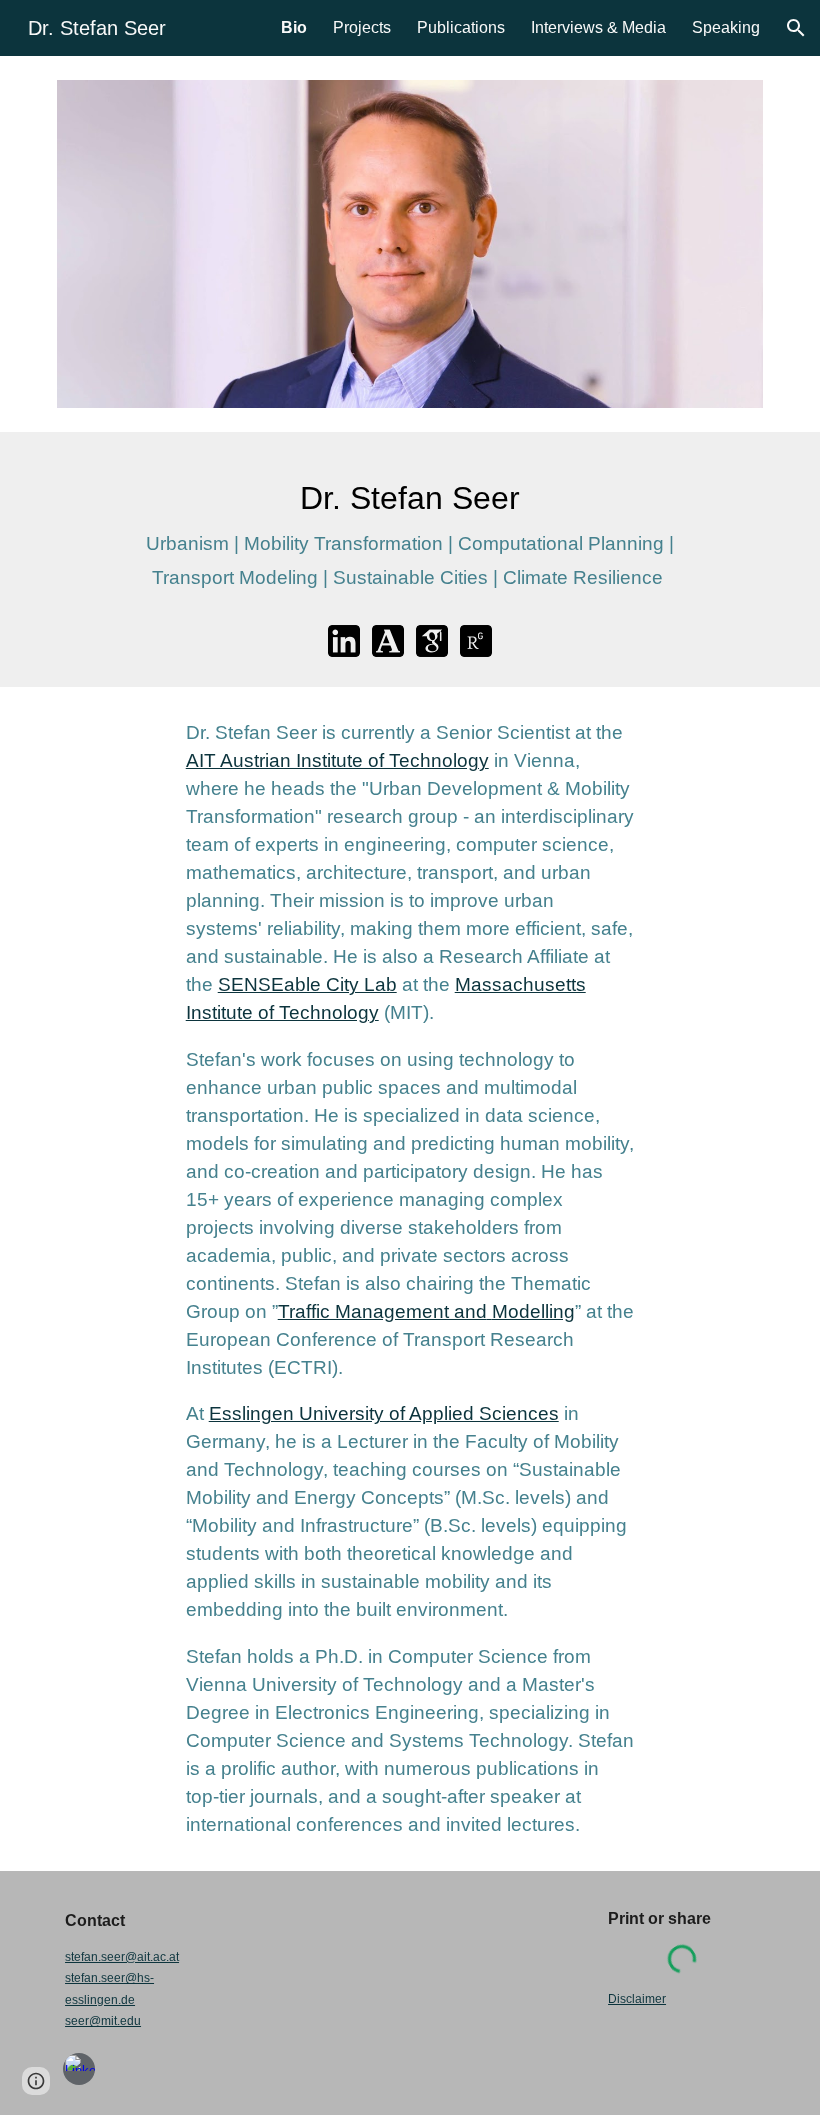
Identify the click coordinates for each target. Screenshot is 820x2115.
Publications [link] (461, 27)
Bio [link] (294, 27)
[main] (409, 537)
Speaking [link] (726, 27)
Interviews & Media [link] (598, 27)
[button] (796, 28)
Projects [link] (362, 27)
